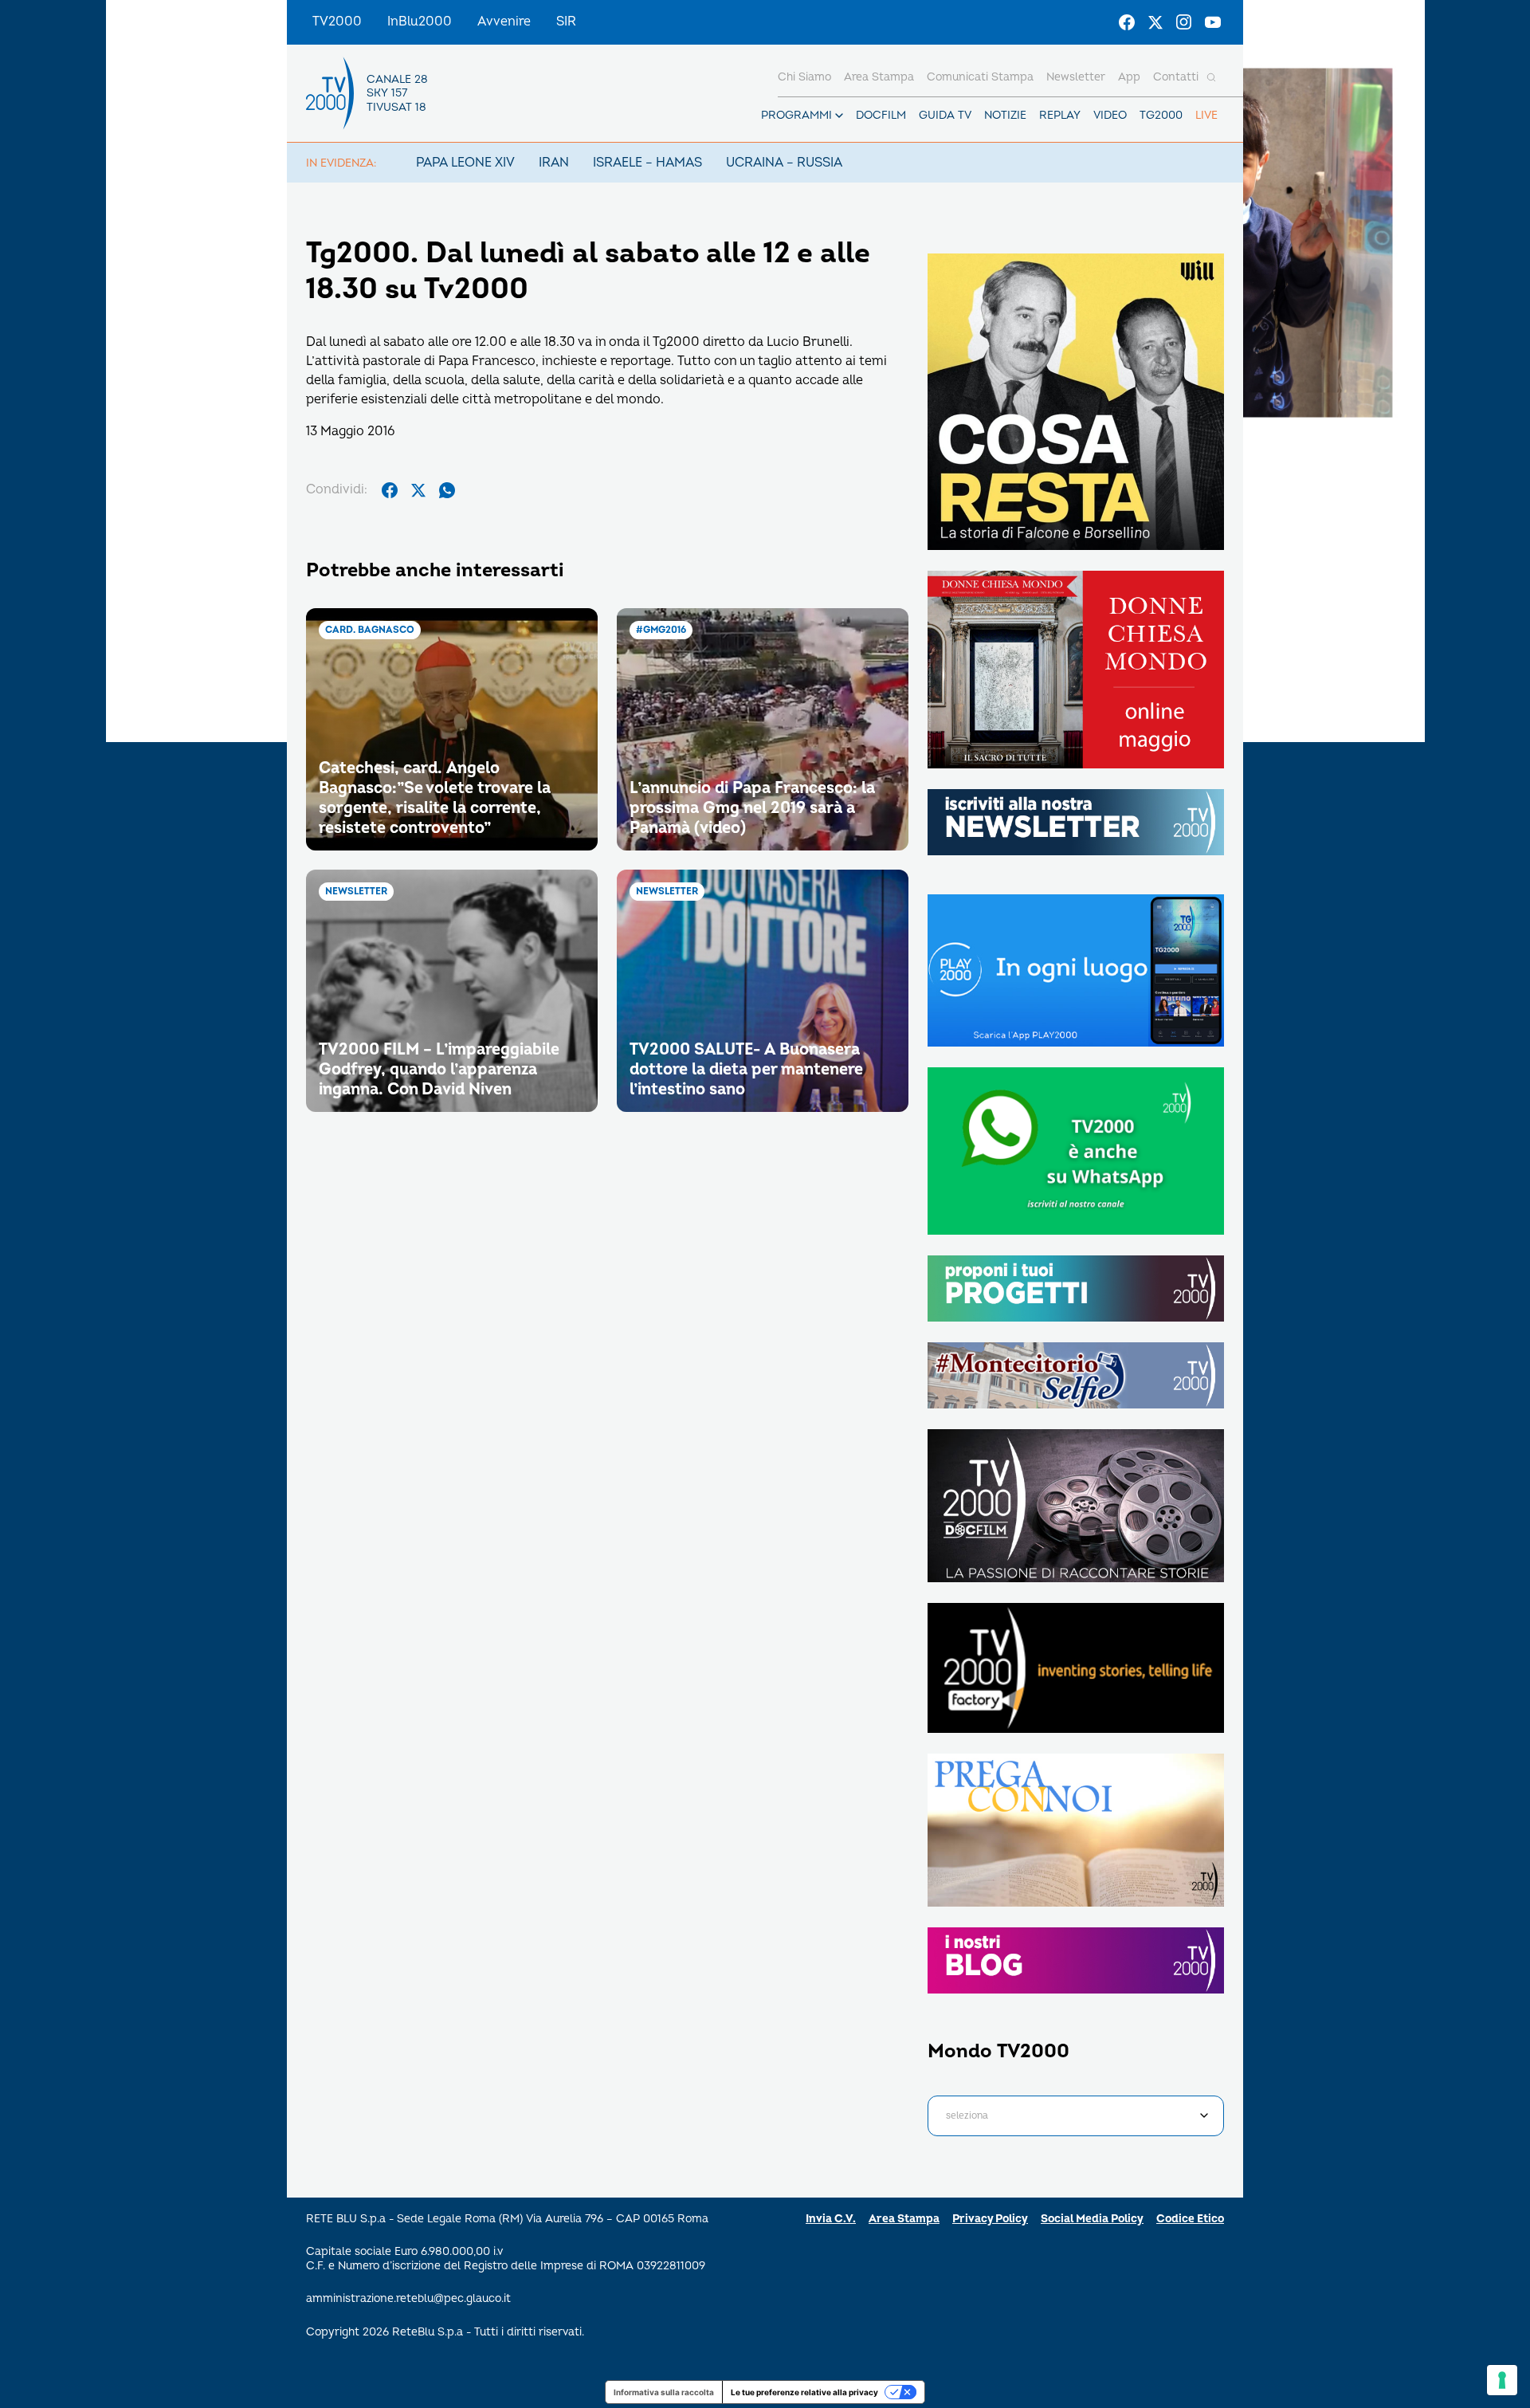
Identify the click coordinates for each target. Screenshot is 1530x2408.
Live (1206, 115)
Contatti (1176, 77)
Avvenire (504, 22)
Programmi (796, 115)
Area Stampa (904, 2219)
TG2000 (1161, 115)
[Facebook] (1127, 22)
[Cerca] (1211, 77)
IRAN (554, 163)
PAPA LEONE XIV (465, 163)
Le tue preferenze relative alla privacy (804, 2392)
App (1129, 77)
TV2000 (337, 22)
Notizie (1005, 115)
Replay (1060, 115)
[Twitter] (1155, 22)
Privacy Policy (990, 2219)
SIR (566, 22)
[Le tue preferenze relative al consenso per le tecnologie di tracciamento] (1502, 2380)
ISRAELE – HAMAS (647, 163)
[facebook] (390, 490)
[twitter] (418, 490)
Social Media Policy (1092, 2219)
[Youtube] (1213, 22)
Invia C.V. (831, 2219)
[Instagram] (1184, 22)
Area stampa (879, 77)
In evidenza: (341, 163)
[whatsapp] (447, 490)
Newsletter (1076, 77)
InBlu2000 (420, 22)
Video (1110, 115)
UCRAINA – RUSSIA (784, 163)
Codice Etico (1190, 2219)
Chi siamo (804, 77)
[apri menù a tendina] (839, 116)
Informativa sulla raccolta (664, 2392)
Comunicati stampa (980, 77)
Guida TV (945, 115)
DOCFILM (881, 115)
